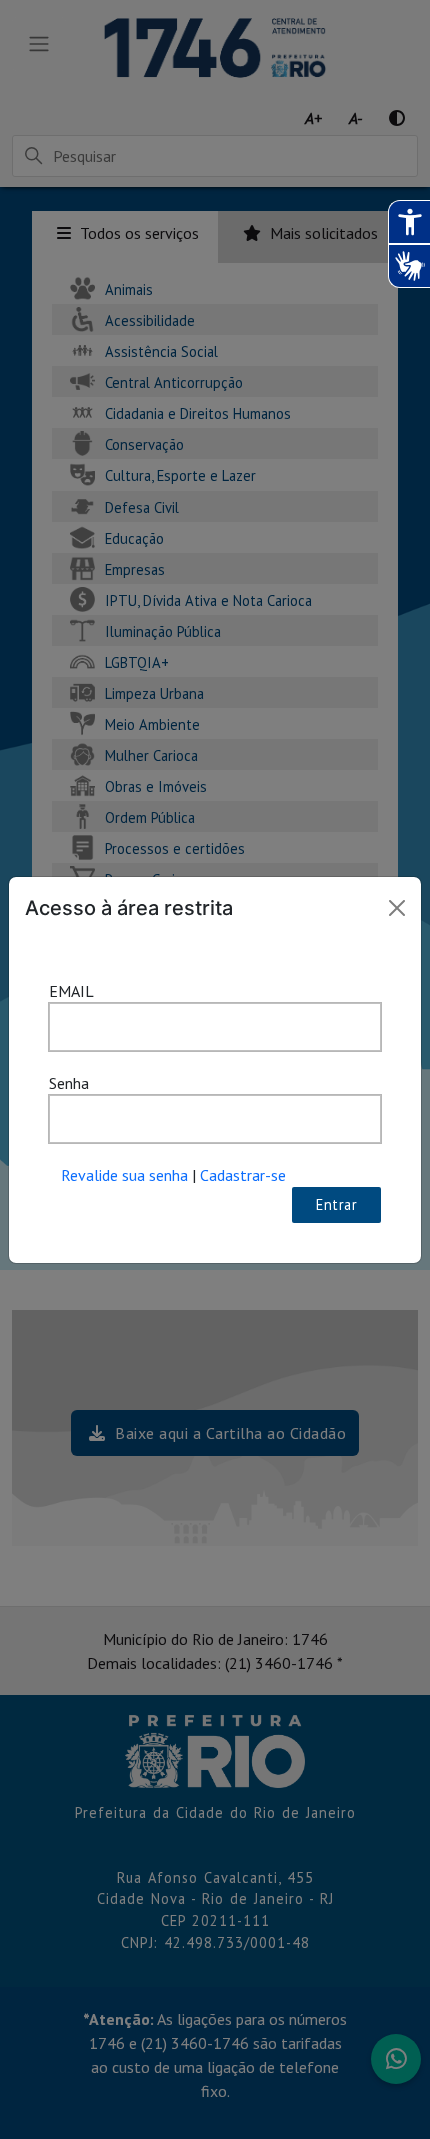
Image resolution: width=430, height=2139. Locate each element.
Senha (69, 1083)
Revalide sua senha (124, 1175)
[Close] (397, 908)
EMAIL (71, 991)
